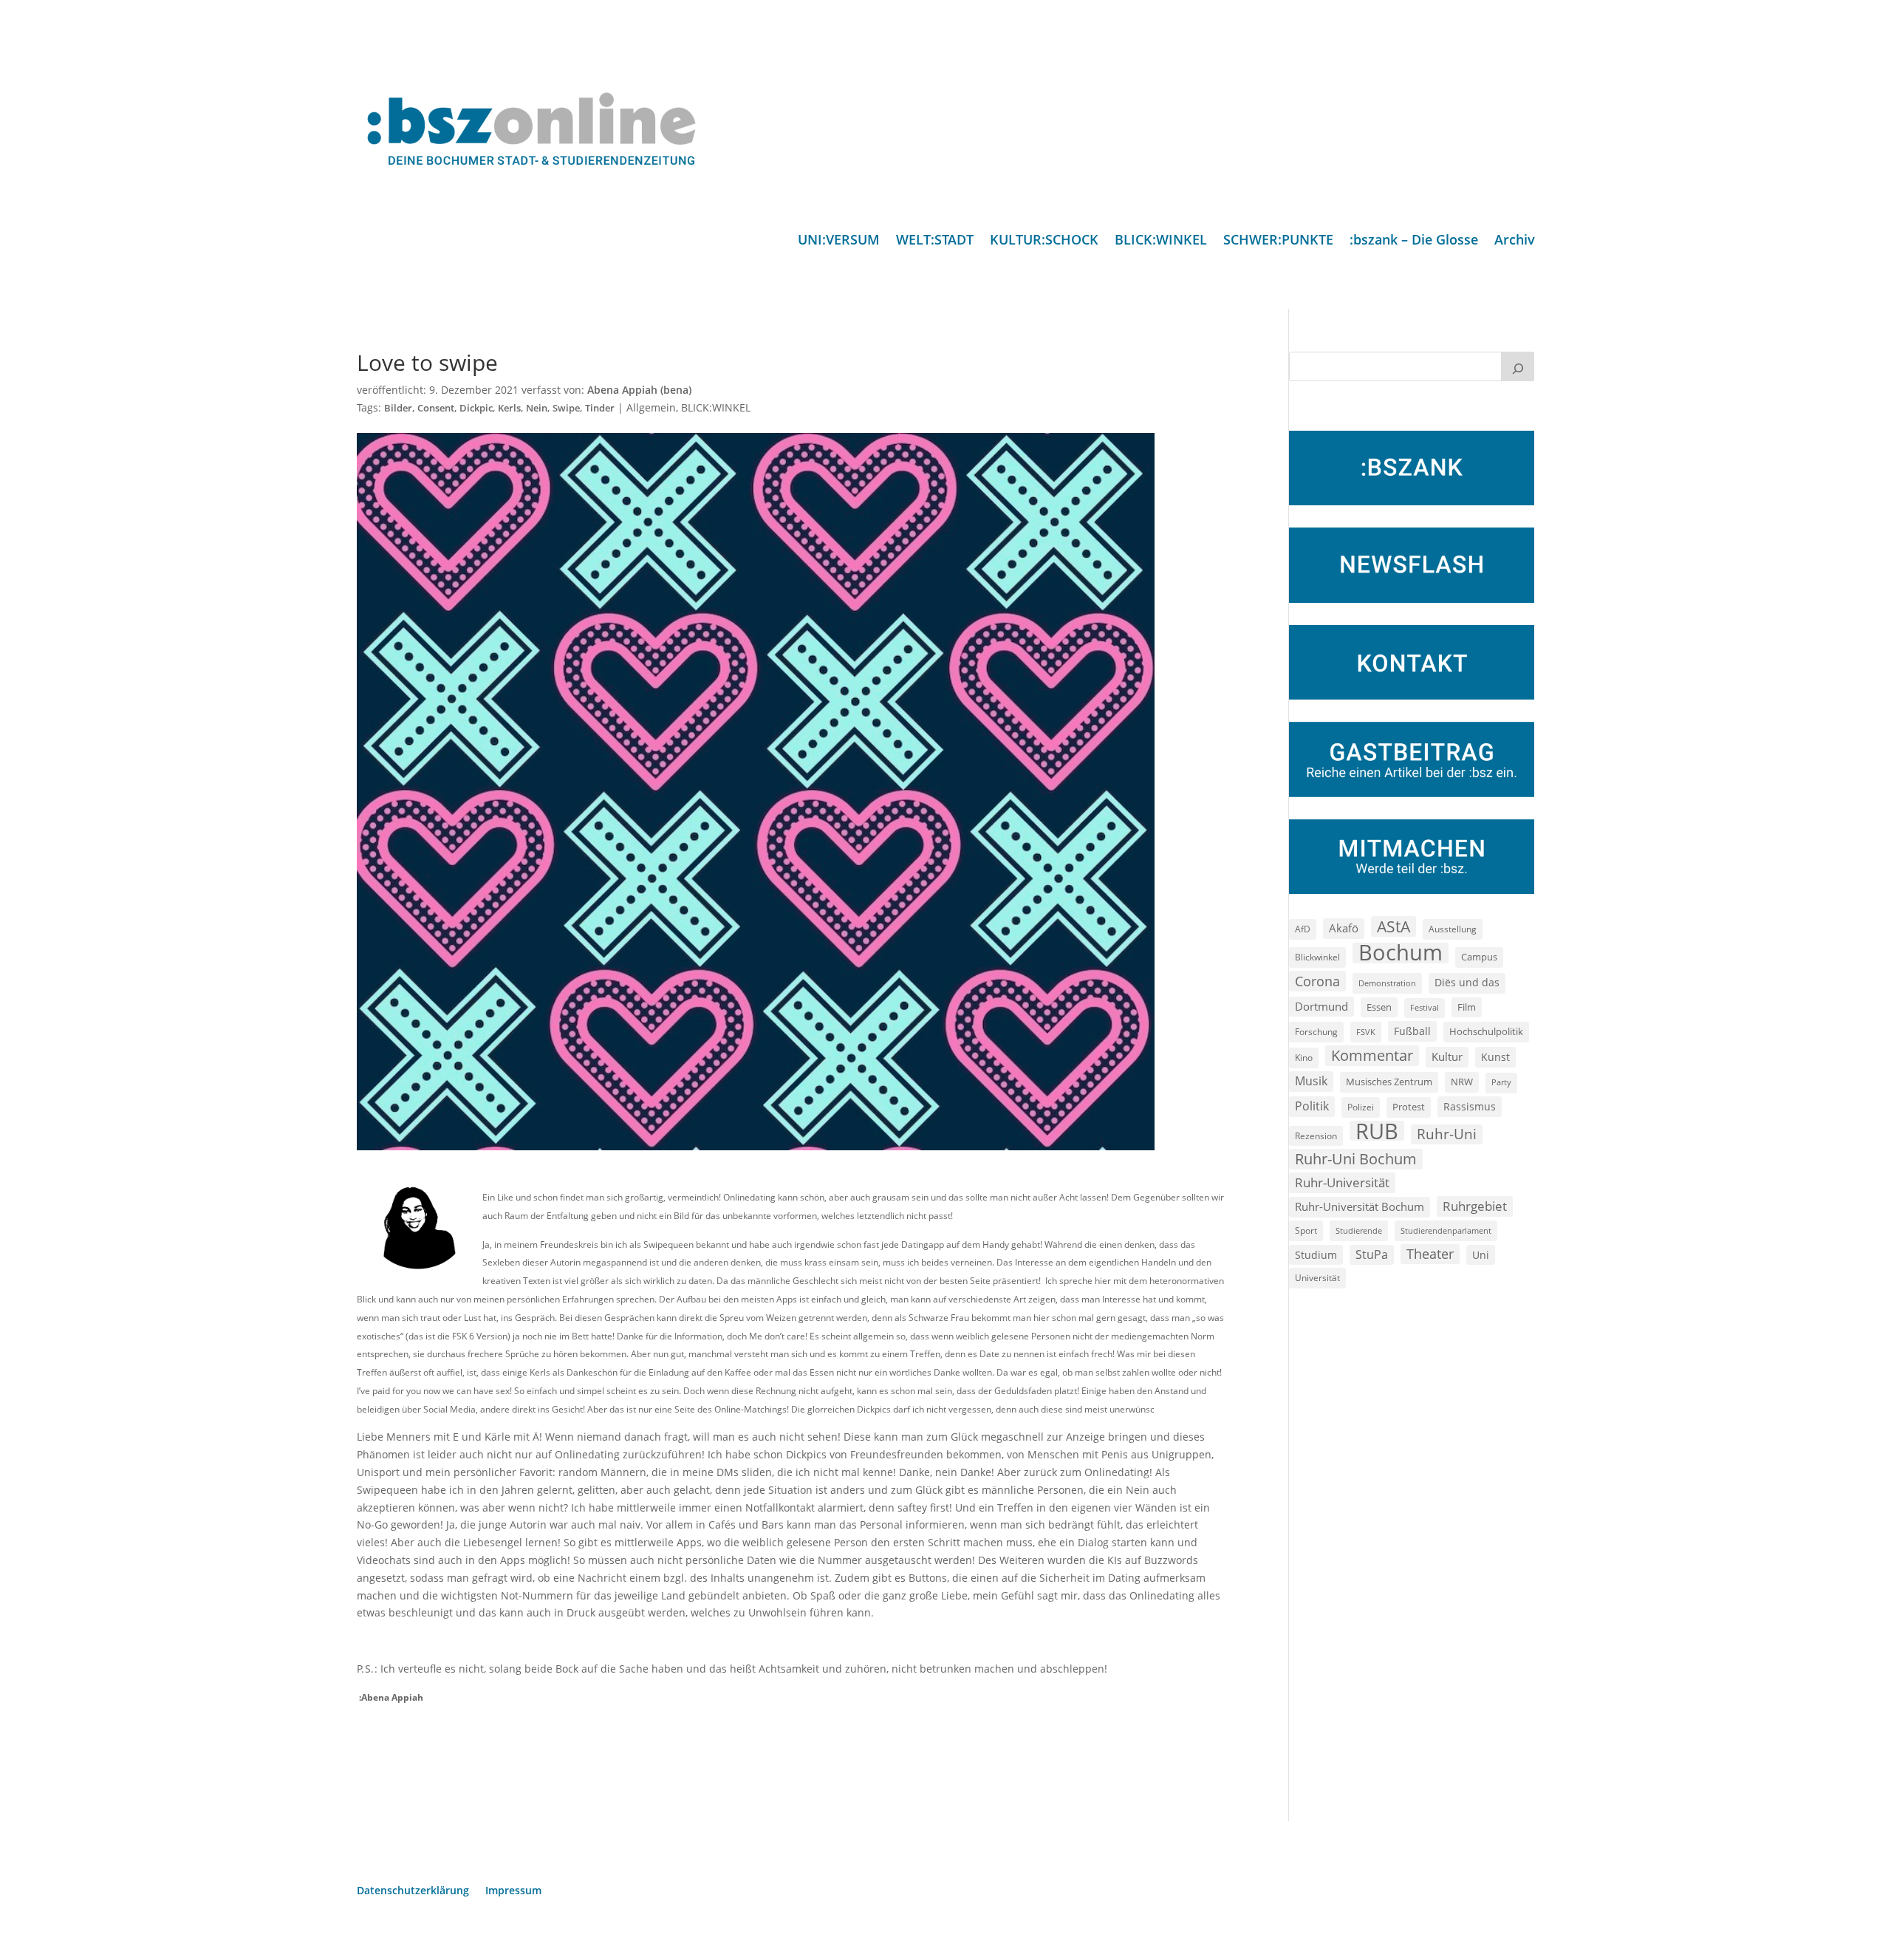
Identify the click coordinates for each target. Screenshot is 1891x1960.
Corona (1317, 981)
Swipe (566, 408)
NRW (1462, 1082)
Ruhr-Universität (1342, 1182)
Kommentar (1372, 1055)
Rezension (1316, 1136)
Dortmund (1321, 1006)
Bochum (1401, 953)
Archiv (1515, 241)
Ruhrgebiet (1475, 1206)
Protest (1409, 1107)
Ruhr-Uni (1447, 1134)
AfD (1303, 929)
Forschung (1316, 1032)
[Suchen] (1518, 366)
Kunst (1495, 1057)
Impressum (513, 1891)
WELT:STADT (935, 241)
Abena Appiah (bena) (639, 390)
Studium (1316, 1255)
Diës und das (1467, 983)
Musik (1311, 1081)
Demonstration (1387, 983)
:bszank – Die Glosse (1414, 241)
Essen (1379, 1007)
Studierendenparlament (1446, 1230)
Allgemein (651, 407)
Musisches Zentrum (1389, 1082)
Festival (1425, 1008)
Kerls (509, 408)
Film (1467, 1007)
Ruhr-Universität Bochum (1360, 1206)
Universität (1317, 1277)
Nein (537, 408)
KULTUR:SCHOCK (1044, 241)
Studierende (1359, 1230)
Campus (1479, 957)
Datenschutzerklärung (413, 1891)
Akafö (1344, 928)
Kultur (1447, 1056)
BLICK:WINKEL (1161, 241)
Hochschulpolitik (1486, 1031)
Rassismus (1470, 1106)
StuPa (1372, 1254)
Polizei (1361, 1107)
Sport (1306, 1230)
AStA (1394, 926)
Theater (1430, 1254)
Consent (436, 408)
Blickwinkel (1317, 957)
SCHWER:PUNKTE (1278, 241)
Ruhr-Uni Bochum (1356, 1159)
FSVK (1366, 1032)
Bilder (398, 408)
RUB (1377, 1131)
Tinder (600, 408)
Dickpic (476, 408)
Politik (1312, 1106)
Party (1501, 1082)
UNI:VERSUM (839, 241)
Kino (1304, 1057)
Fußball (1412, 1031)
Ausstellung (1453, 929)
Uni (1481, 1255)
